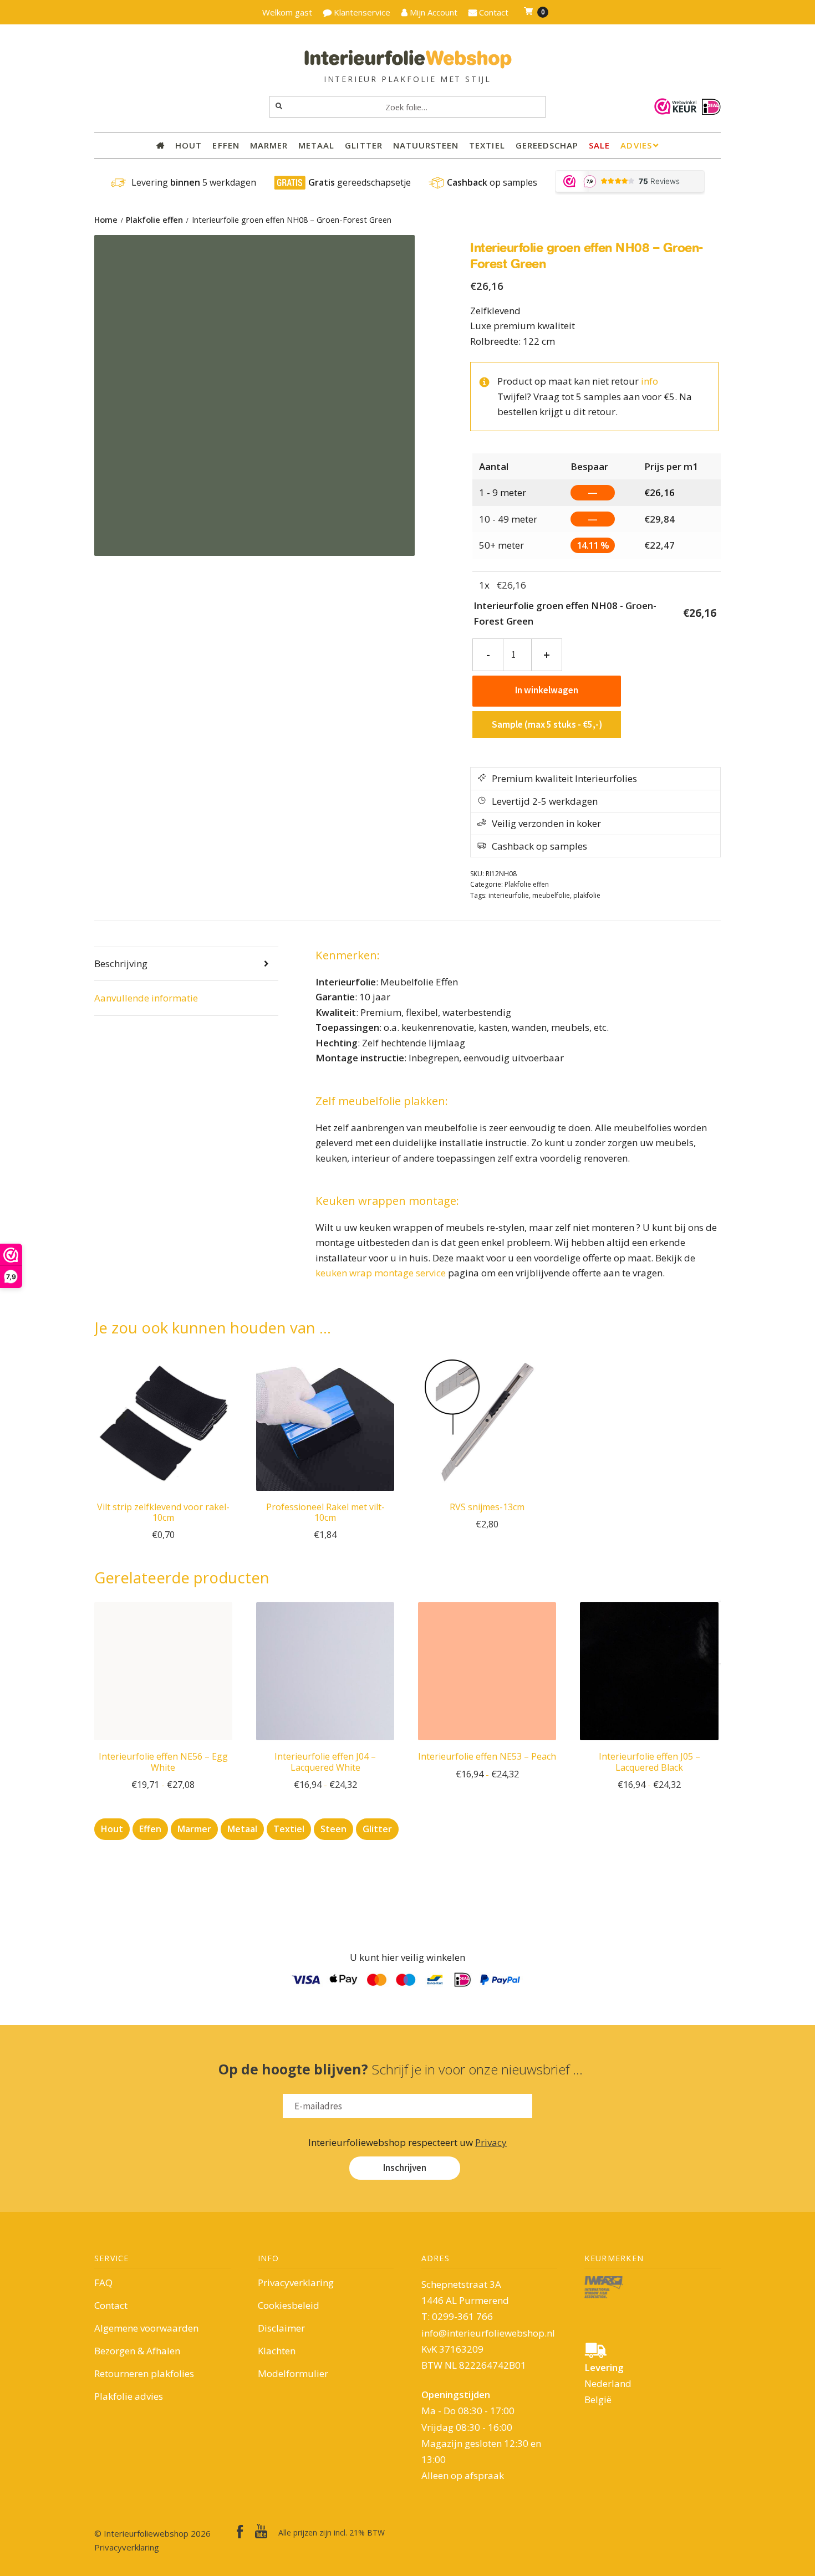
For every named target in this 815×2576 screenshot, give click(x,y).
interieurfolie (509, 895)
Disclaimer (281, 2328)
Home (106, 220)
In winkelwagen (547, 690)
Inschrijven (405, 2168)
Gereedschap (547, 145)
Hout (189, 145)
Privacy (491, 2142)
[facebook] (240, 2532)
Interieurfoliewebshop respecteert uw (407, 2142)
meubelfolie (551, 895)
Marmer (269, 145)
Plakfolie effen (154, 220)
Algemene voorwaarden (146, 2328)
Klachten (277, 2351)
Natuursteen (426, 145)
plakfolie (587, 895)
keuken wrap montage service (381, 1273)
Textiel (487, 145)
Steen (333, 1829)
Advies (636, 145)
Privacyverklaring (296, 2283)
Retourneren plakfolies (144, 2373)
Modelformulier (293, 2373)
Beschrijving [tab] (121, 964)
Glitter (363, 145)
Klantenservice (361, 12)
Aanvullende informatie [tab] (146, 998)
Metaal (316, 145)
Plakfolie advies (129, 2396)
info (650, 381)
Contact (111, 2305)
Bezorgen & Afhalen (137, 2351)
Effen (226, 145)
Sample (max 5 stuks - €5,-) (547, 724)
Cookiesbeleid (289, 2305)
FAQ (103, 2283)
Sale (599, 145)
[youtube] (261, 2531)
